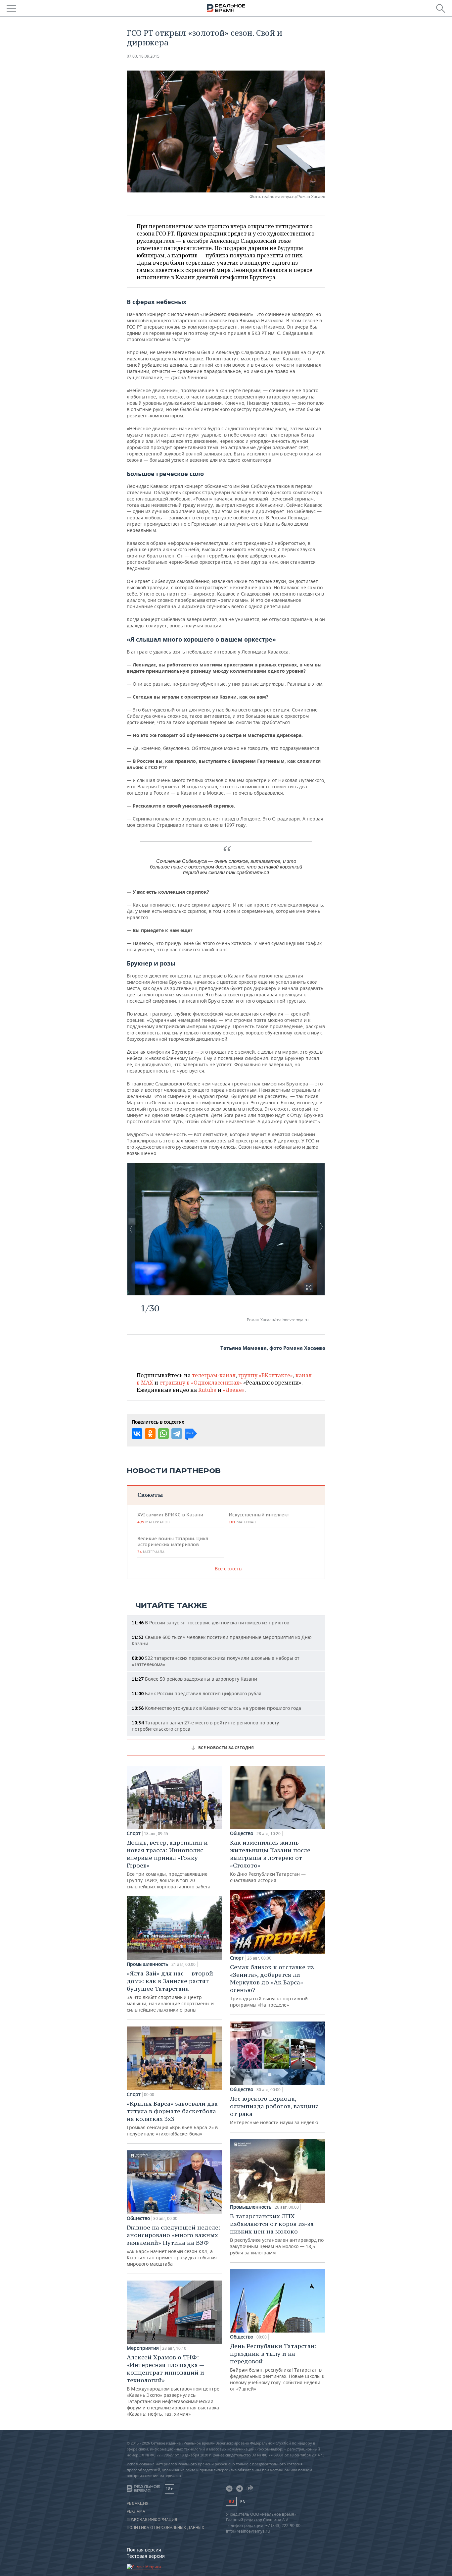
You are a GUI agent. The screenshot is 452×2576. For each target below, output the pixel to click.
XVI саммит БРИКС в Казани (170, 1518)
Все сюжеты (229, 1569)
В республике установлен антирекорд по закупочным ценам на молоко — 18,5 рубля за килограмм (277, 2234)
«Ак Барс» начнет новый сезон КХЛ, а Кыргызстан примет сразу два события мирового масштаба (174, 2245)
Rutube (207, 1390)
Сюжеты (150, 1495)
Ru (231, 2501)
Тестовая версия (146, 2556)
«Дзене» (234, 1390)
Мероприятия (143, 2348)
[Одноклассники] (150, 1434)
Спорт (134, 1833)
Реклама (136, 2511)
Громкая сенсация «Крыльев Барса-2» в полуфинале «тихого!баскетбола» (172, 2118)
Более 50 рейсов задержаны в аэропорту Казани (194, 1679)
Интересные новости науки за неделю (274, 2110)
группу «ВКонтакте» (266, 1375)
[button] (309, 1287)
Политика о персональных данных (165, 2528)
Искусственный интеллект (259, 1518)
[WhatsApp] (163, 1434)
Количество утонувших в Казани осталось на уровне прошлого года (216, 1708)
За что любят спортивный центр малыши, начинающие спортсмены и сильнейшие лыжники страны (170, 1991)
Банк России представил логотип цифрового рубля (197, 1693)
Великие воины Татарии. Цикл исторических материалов (173, 1545)
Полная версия (144, 2550)
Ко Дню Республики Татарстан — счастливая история (270, 1861)
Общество (138, 2218)
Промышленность (147, 1964)
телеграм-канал (214, 1375)
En (243, 2502)
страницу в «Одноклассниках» (201, 1383)
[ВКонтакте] (137, 1434)
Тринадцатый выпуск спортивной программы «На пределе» (272, 1986)
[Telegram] (177, 1434)
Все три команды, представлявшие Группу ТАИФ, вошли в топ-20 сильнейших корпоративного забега (169, 1864)
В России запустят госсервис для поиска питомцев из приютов (210, 1623)
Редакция (137, 2503)
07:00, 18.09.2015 (143, 56)
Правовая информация (152, 2520)
